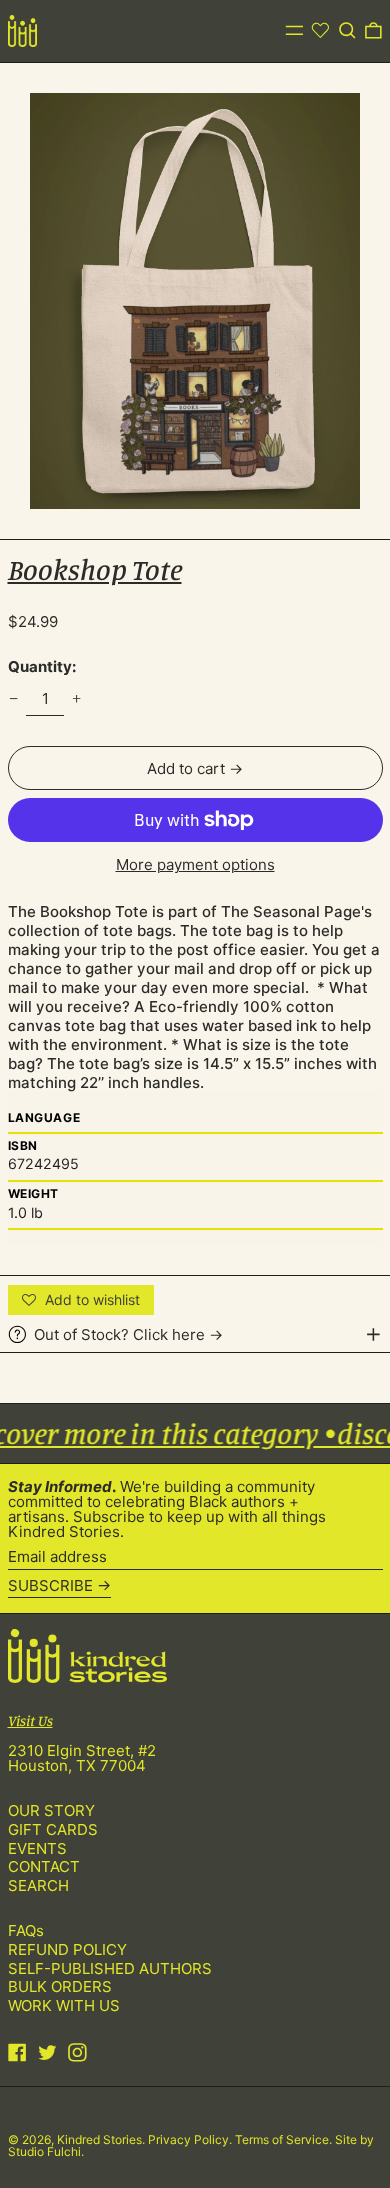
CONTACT (44, 1866)
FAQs (26, 1930)
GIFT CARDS (53, 1829)
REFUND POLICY (67, 1949)
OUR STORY (51, 1810)
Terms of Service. (285, 2139)
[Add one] (77, 699)
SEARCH (38, 1885)
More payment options (195, 864)
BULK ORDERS (60, 1986)
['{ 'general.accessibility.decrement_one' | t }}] (13, 699)
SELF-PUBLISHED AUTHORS (110, 1968)
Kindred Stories (99, 2139)
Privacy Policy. (191, 2139)
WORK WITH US (64, 2005)
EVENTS (37, 1848)
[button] (347, 31)
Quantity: (42, 666)
